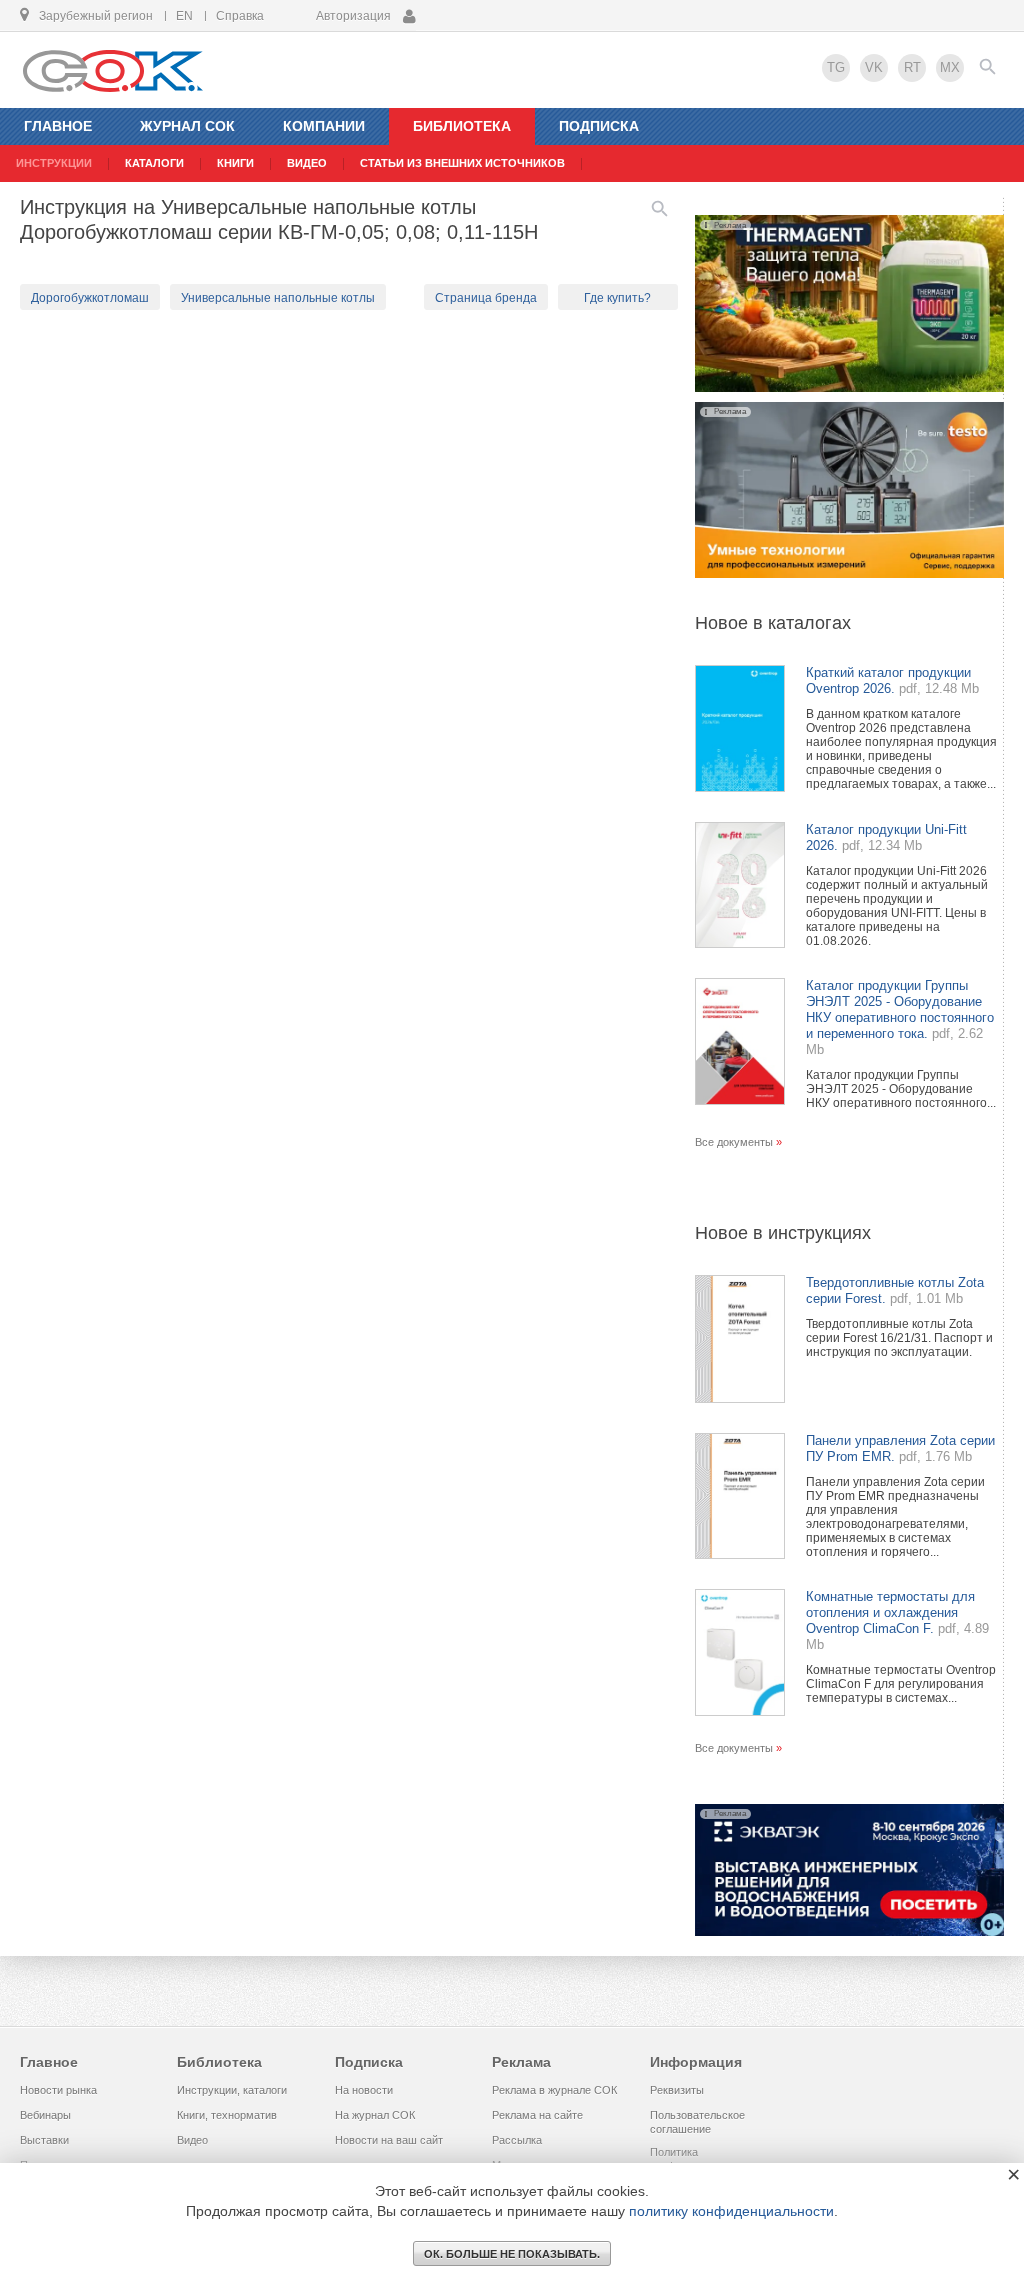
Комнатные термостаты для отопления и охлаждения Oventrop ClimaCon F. (890, 1612)
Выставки (44, 2140)
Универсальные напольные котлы (278, 298)
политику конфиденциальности (731, 2211)
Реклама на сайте (537, 2115)
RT (912, 67)
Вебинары (45, 2115)
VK (874, 67)
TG (836, 67)
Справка (240, 16)
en (184, 16)
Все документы (734, 1142)
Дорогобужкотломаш (90, 298)
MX (950, 67)
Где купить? (617, 298)
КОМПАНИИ (324, 126)
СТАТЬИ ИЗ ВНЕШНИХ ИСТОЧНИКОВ (462, 163)
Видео (192, 2140)
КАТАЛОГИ (154, 163)
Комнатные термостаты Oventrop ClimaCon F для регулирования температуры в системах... (901, 1684)
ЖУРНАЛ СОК (187, 126)
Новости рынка (58, 2090)
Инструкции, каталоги (232, 2090)
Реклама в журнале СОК (554, 2090)
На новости (364, 2090)
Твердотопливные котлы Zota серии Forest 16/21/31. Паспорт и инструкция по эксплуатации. (899, 1338)
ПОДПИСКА (599, 126)
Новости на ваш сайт (389, 2140)
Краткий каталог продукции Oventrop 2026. (888, 680)
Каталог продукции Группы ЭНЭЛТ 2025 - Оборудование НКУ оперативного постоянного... (901, 1089)
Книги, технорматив (227, 2115)
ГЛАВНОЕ (58, 126)
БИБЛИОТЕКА (462, 126)
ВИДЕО (307, 163)
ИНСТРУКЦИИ (54, 163)
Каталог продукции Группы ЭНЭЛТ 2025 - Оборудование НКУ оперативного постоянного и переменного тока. (900, 1009)
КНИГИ (235, 163)
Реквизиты (677, 2090)
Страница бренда (486, 298)
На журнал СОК (375, 2115)
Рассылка (517, 2140)
